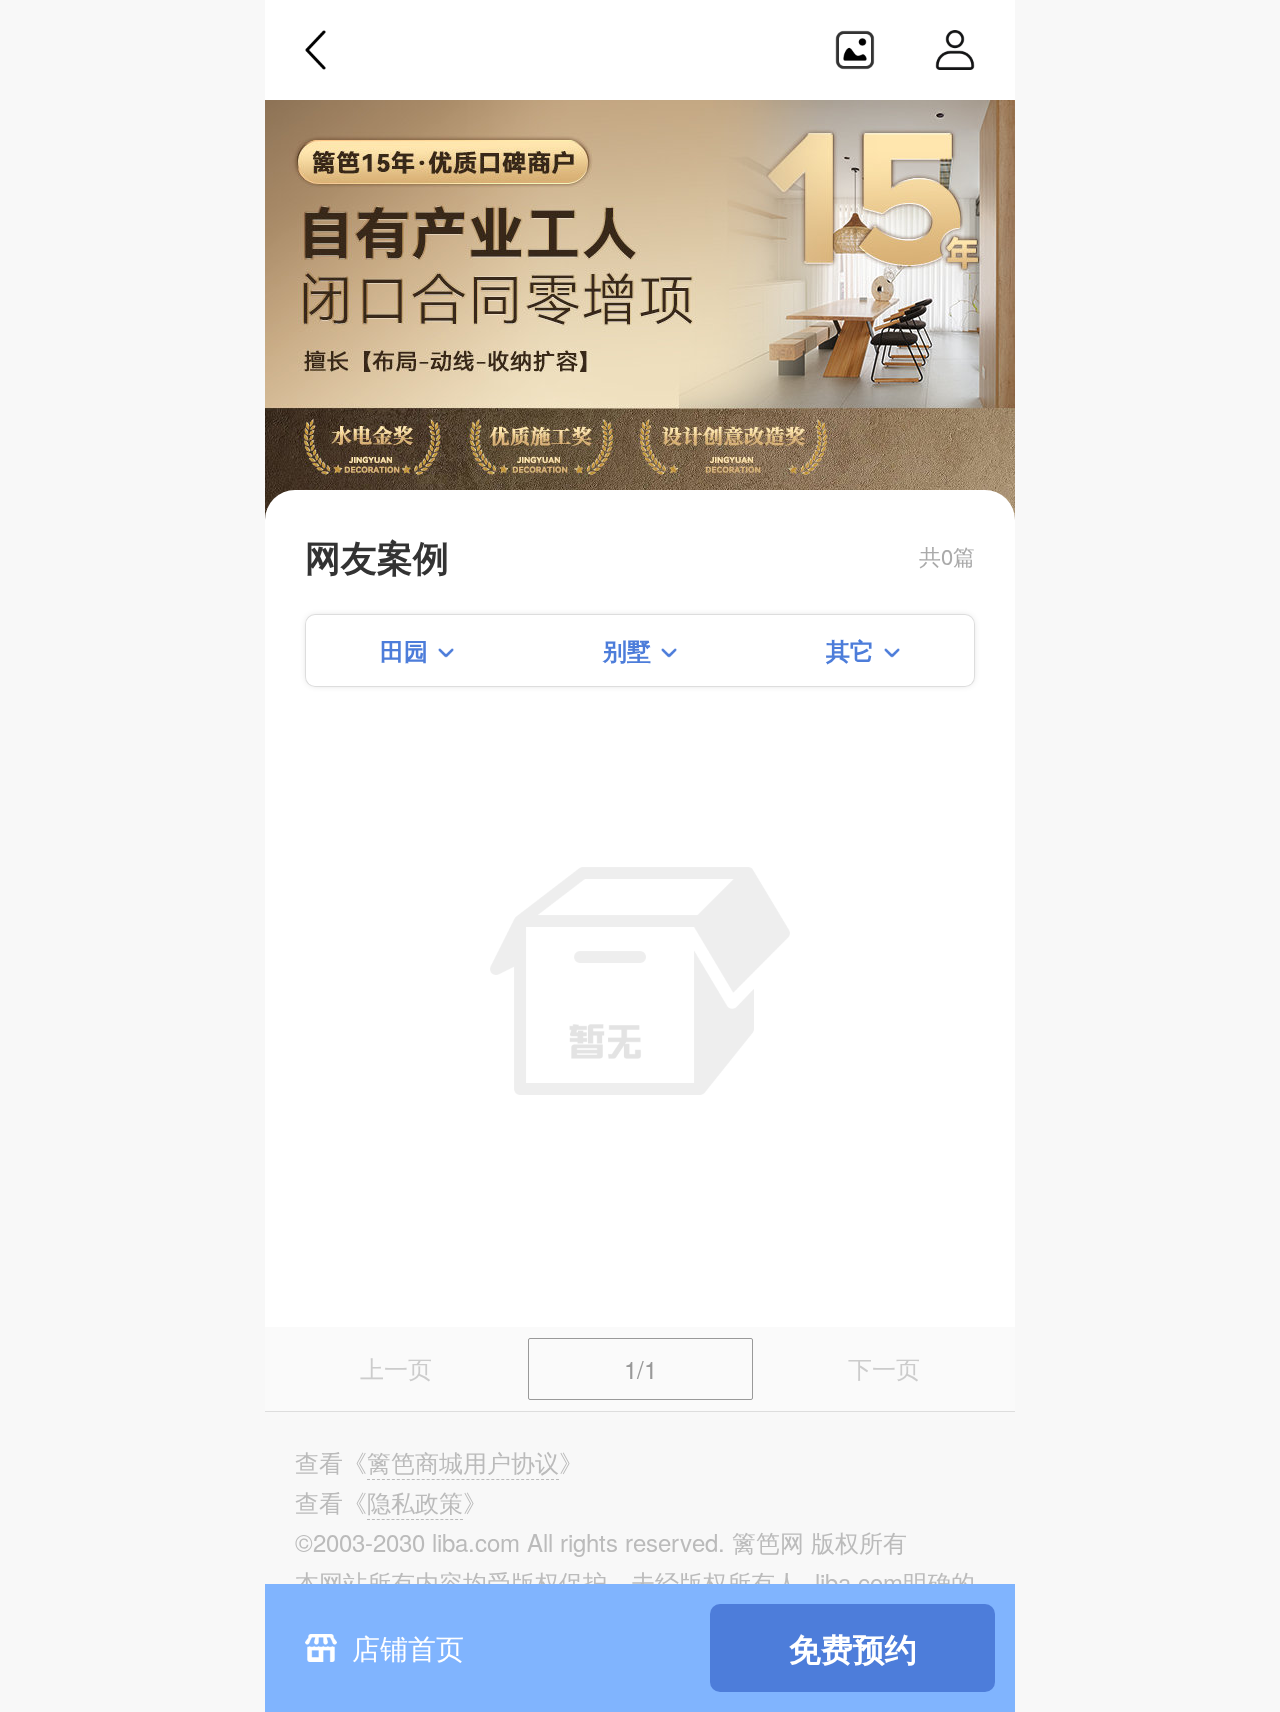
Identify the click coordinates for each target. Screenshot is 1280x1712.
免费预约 (853, 1648)
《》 (463, 1461)
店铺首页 (408, 1647)
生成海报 (855, 50)
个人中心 (955, 50)
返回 (316, 50)
